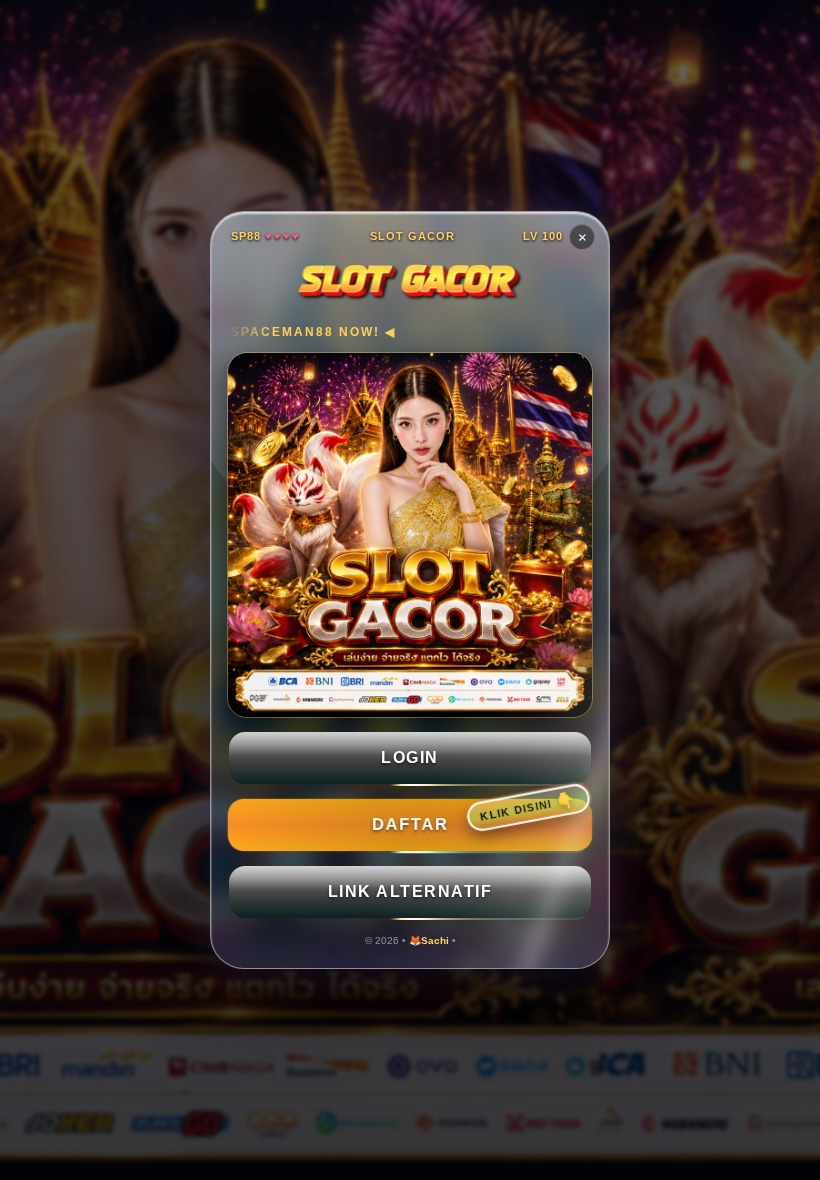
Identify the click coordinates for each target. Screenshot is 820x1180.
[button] (410, 758)
